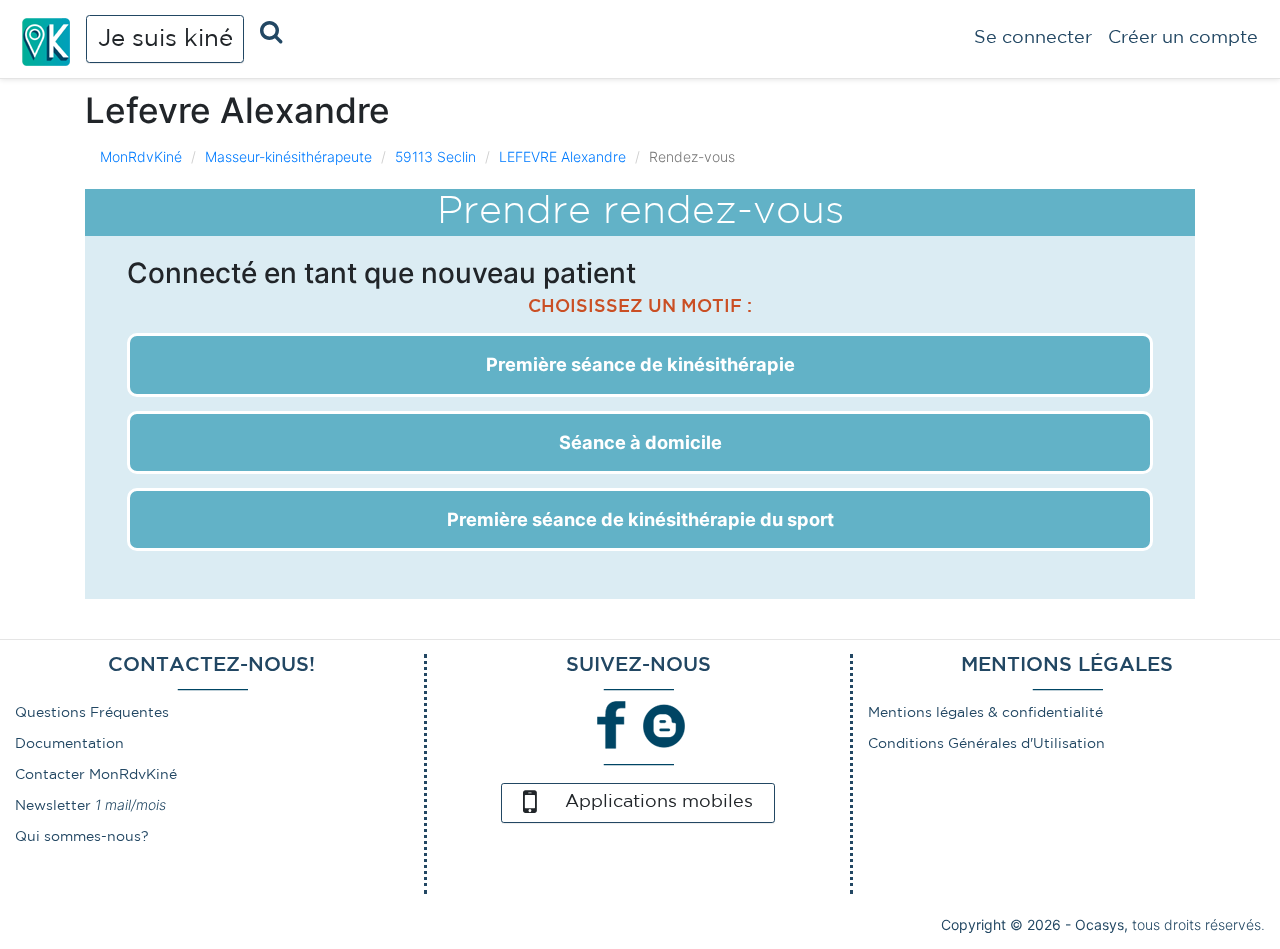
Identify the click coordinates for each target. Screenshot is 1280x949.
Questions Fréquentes (92, 713)
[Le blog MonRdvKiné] (664, 724)
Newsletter (53, 806)
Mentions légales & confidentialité (985, 713)
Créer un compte (1183, 38)
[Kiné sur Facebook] (612, 724)
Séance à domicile (640, 442)
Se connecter (1033, 38)
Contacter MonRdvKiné (96, 775)
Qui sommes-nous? (82, 837)
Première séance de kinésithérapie (640, 364)
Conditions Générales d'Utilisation (986, 744)
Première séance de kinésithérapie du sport (640, 519)
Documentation (69, 744)
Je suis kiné (165, 39)
